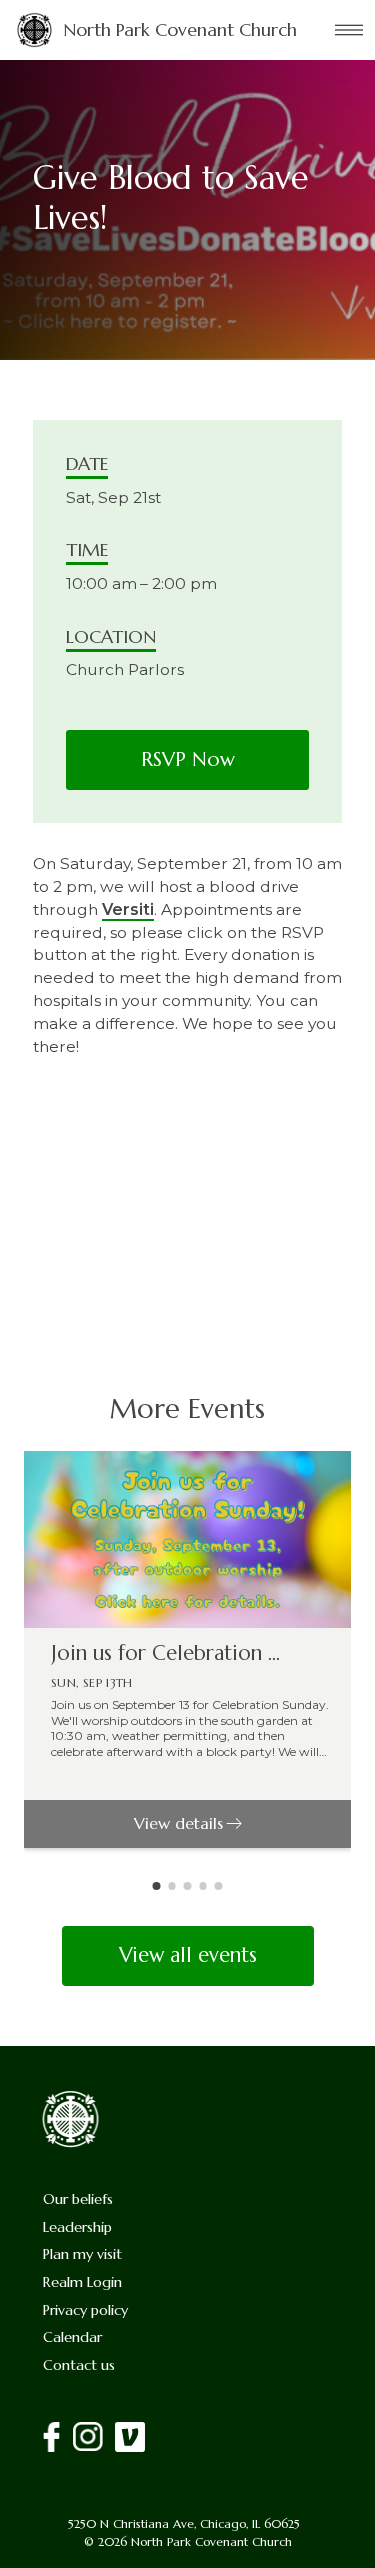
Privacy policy (85, 2310)
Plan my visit (82, 2254)
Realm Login (82, 2282)
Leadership (77, 2227)
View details (178, 1823)
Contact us (79, 2365)
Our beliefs (78, 2199)
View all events (188, 1955)
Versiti (128, 909)
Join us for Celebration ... (165, 1653)
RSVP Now (188, 759)
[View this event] (187, 1539)
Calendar (72, 2337)
